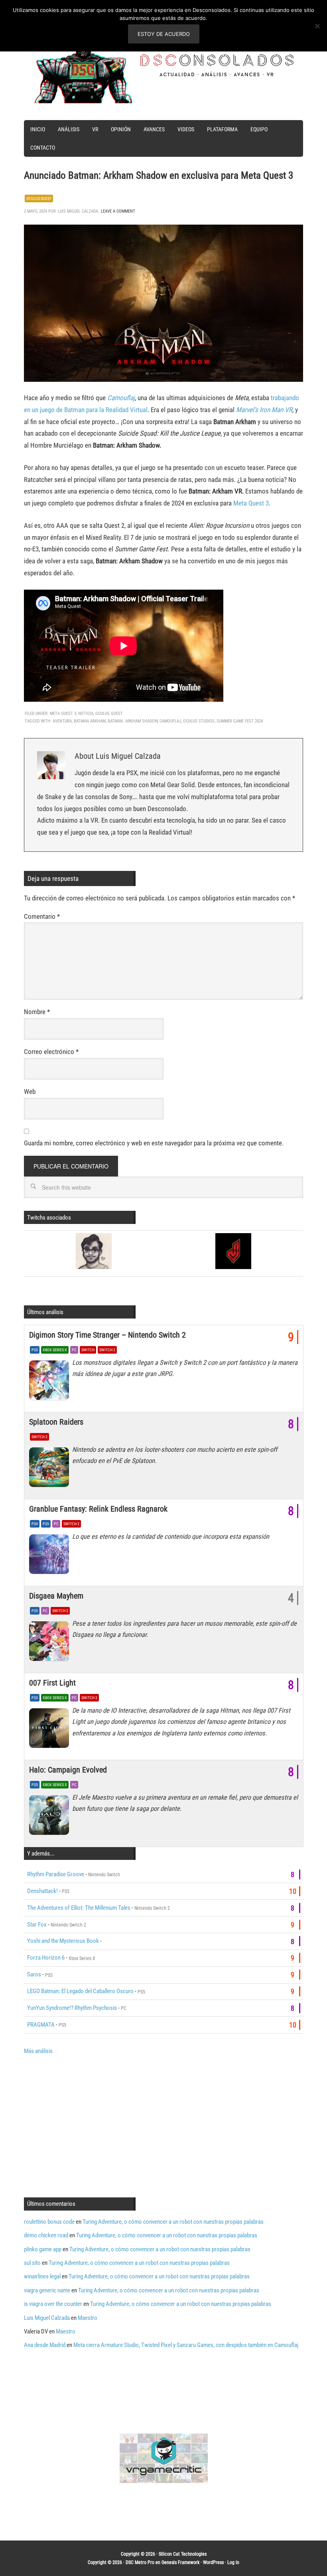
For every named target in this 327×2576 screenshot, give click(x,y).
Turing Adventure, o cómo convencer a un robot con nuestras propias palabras (173, 2222)
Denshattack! (42, 1891)
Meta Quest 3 (251, 503)
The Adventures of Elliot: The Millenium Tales (79, 1908)
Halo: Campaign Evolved (68, 1770)
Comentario (42, 916)
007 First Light (52, 1683)
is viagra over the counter (53, 2304)
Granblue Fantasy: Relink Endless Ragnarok (98, 1509)
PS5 (35, 1350)
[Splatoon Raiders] (51, 1469)
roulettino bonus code (49, 2222)
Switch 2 (107, 1350)
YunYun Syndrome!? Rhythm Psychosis (72, 2008)
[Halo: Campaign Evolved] (51, 1817)
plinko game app (43, 2249)
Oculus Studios (199, 721)
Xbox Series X (55, 1350)
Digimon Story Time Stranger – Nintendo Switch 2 (107, 1335)
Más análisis (38, 2051)
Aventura (62, 721)
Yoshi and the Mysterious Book (63, 1941)
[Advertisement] (91, 2125)
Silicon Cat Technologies (183, 2554)
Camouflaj (121, 398)
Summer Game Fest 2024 (240, 721)
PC (74, 1350)
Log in (233, 2562)
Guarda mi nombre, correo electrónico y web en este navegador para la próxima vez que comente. (154, 1143)
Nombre (37, 1012)
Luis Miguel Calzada (47, 2318)
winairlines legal (42, 2276)
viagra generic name (47, 2290)
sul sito (32, 2263)
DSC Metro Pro (140, 2562)
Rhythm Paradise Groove (56, 1874)
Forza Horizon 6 (46, 1958)
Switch (88, 1350)
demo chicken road (46, 2235)
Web (30, 1092)
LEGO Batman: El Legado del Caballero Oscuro (80, 1991)
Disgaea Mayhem (56, 1596)
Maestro (88, 2318)
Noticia (86, 714)
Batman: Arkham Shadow (133, 721)
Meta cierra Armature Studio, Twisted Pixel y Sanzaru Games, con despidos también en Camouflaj (186, 2345)
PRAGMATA (41, 2025)
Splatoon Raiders (56, 1422)
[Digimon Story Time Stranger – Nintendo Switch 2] (51, 1382)
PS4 (35, 1524)
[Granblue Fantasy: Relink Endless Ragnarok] (51, 1556)
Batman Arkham (90, 721)
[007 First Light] (51, 1730)
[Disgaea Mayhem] (51, 1643)
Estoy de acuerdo (164, 34)
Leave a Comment (118, 211)
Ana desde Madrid (45, 2345)
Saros (34, 1974)
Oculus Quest (39, 198)
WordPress (213, 2562)
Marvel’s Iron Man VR (264, 410)
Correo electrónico (51, 1052)
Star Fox (37, 1925)
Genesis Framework (180, 2562)
